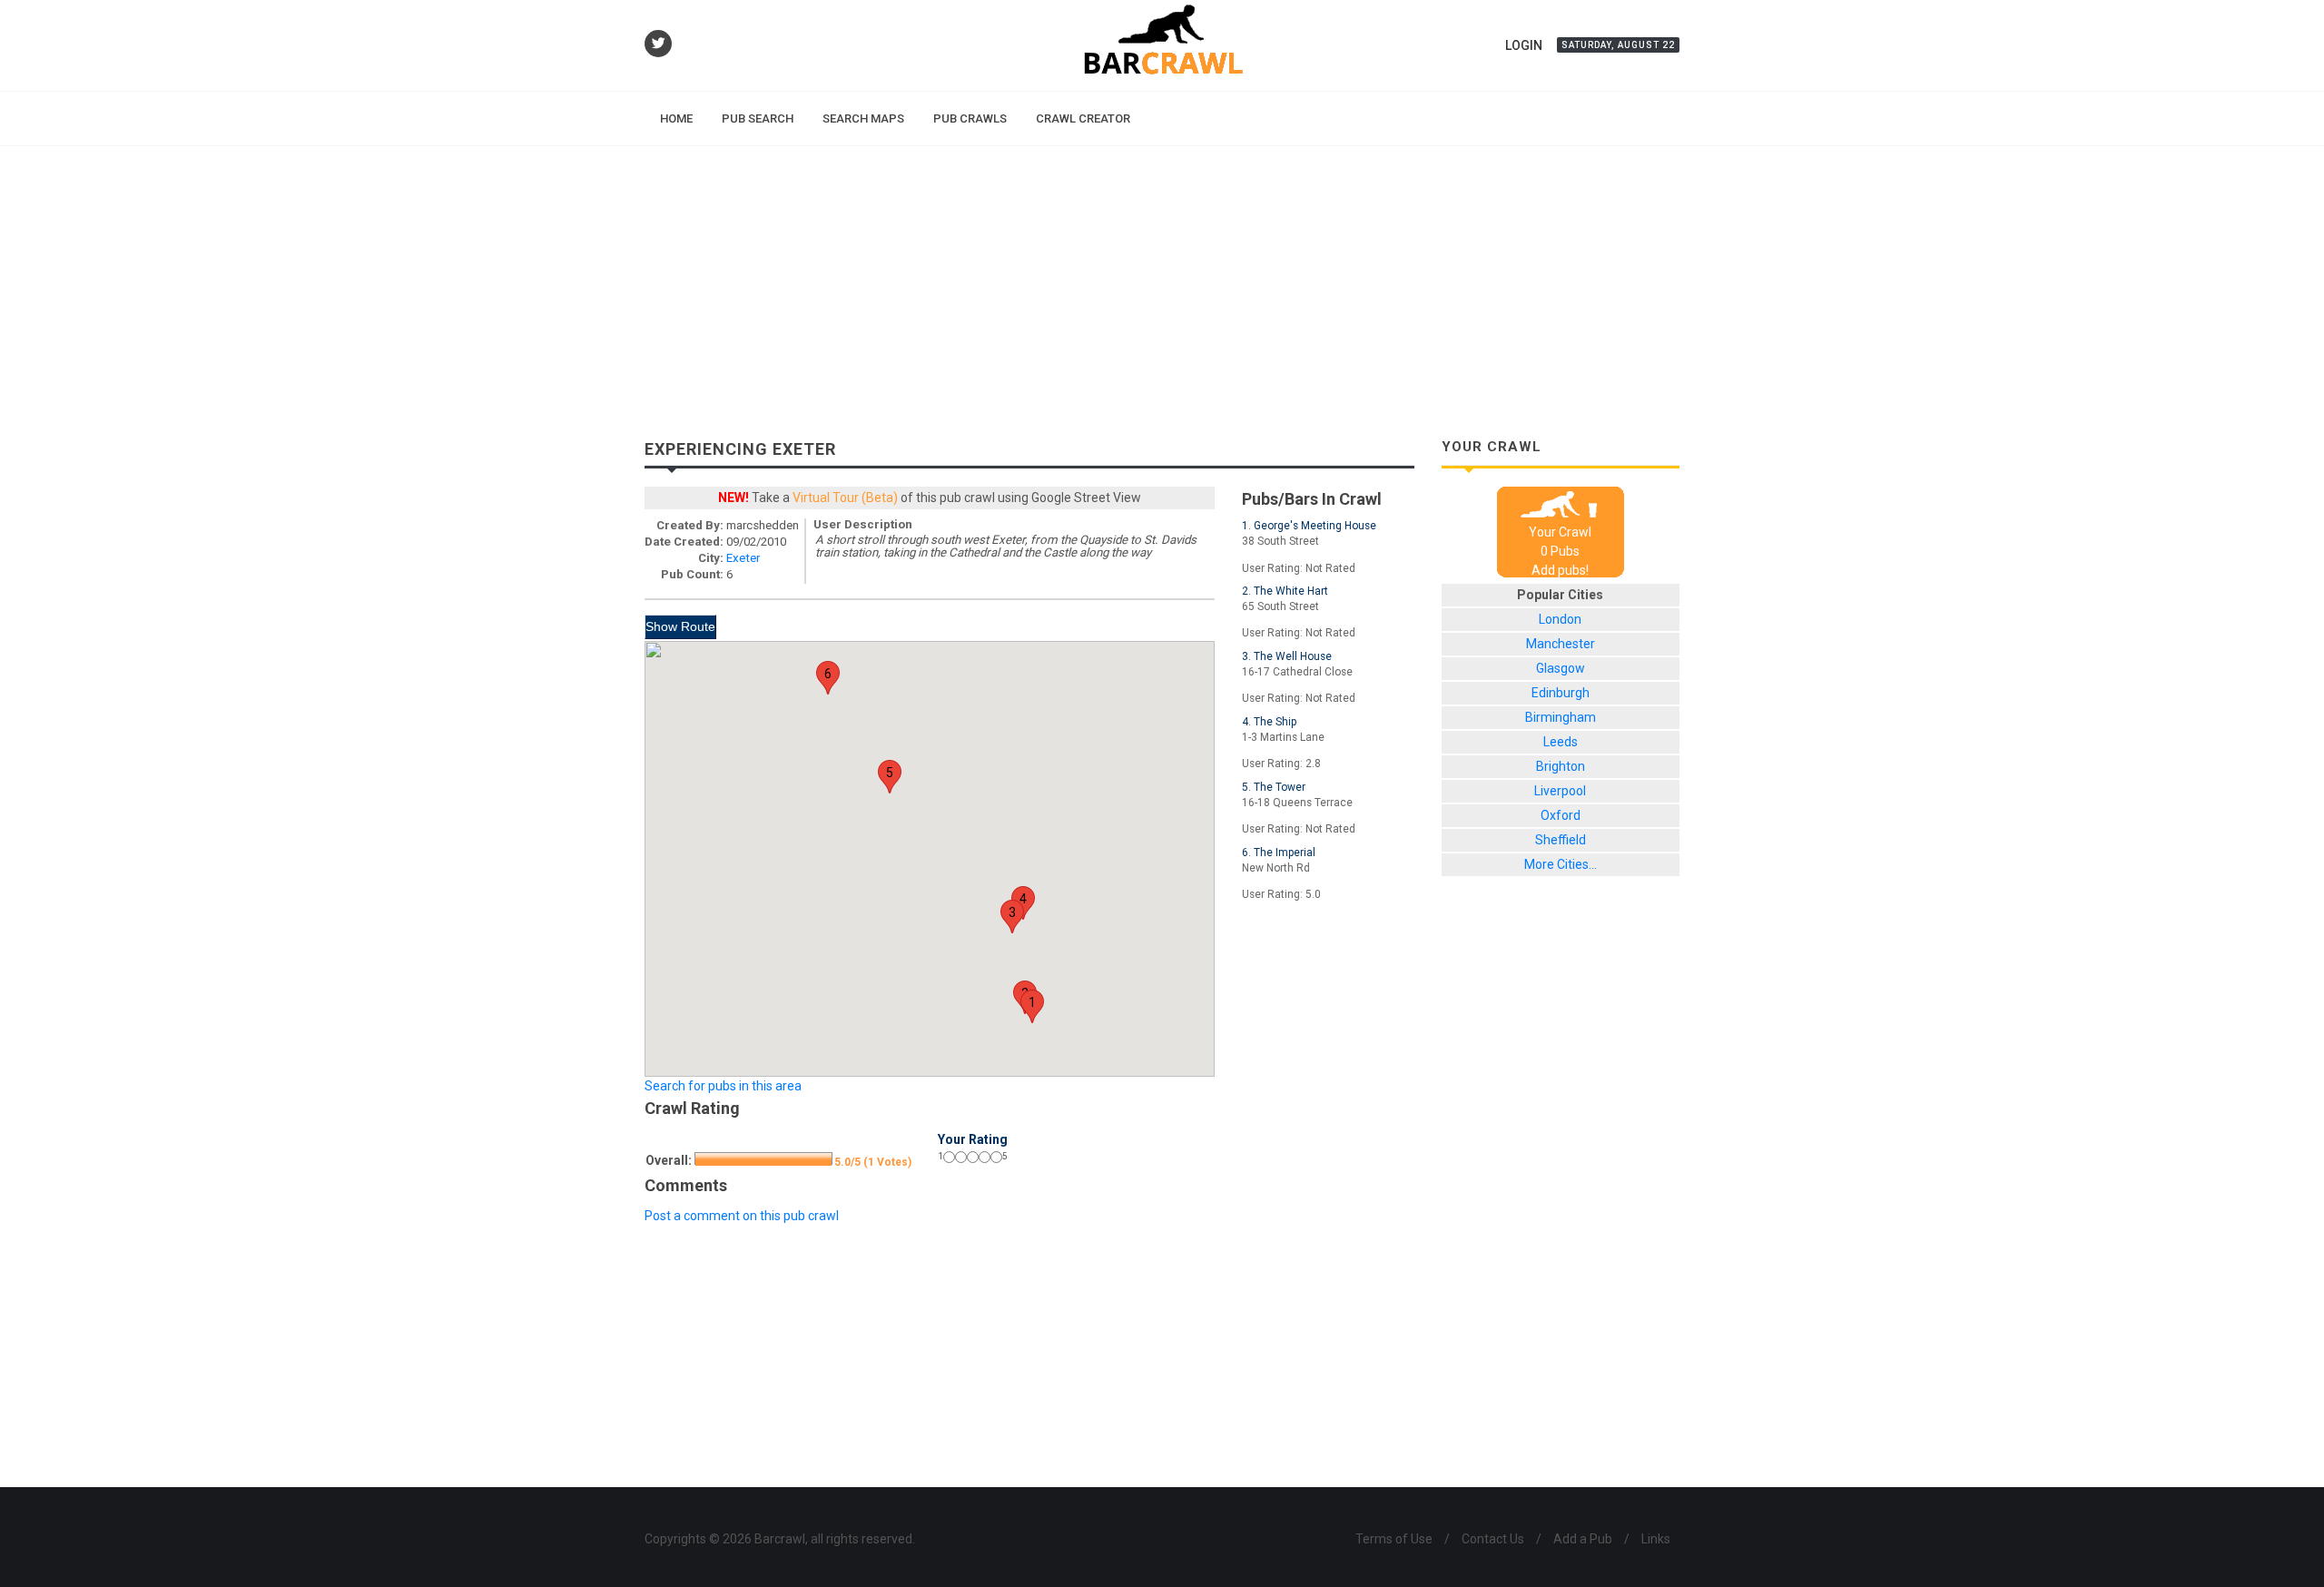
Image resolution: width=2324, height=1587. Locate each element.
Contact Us (1493, 1539)
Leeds (1561, 742)
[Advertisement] (1162, 282)
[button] (1032, 1006)
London (1560, 619)
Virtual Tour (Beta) (845, 498)
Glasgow (1561, 668)
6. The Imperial (1279, 853)
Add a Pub (1583, 1539)
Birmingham (1561, 717)
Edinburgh (1561, 693)
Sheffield (1561, 840)
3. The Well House (1287, 656)
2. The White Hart (1285, 591)
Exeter (743, 558)
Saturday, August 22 (1618, 45)
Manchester (1561, 644)
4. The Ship (1269, 722)
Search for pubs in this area (723, 1086)
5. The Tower (1274, 787)
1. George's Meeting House (1309, 526)
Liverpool (1560, 791)
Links (1656, 1539)
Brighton (1561, 766)
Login (1524, 45)
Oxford (1561, 815)
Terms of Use (1394, 1539)
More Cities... (1561, 864)
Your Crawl (1560, 532)
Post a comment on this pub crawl (742, 1216)
